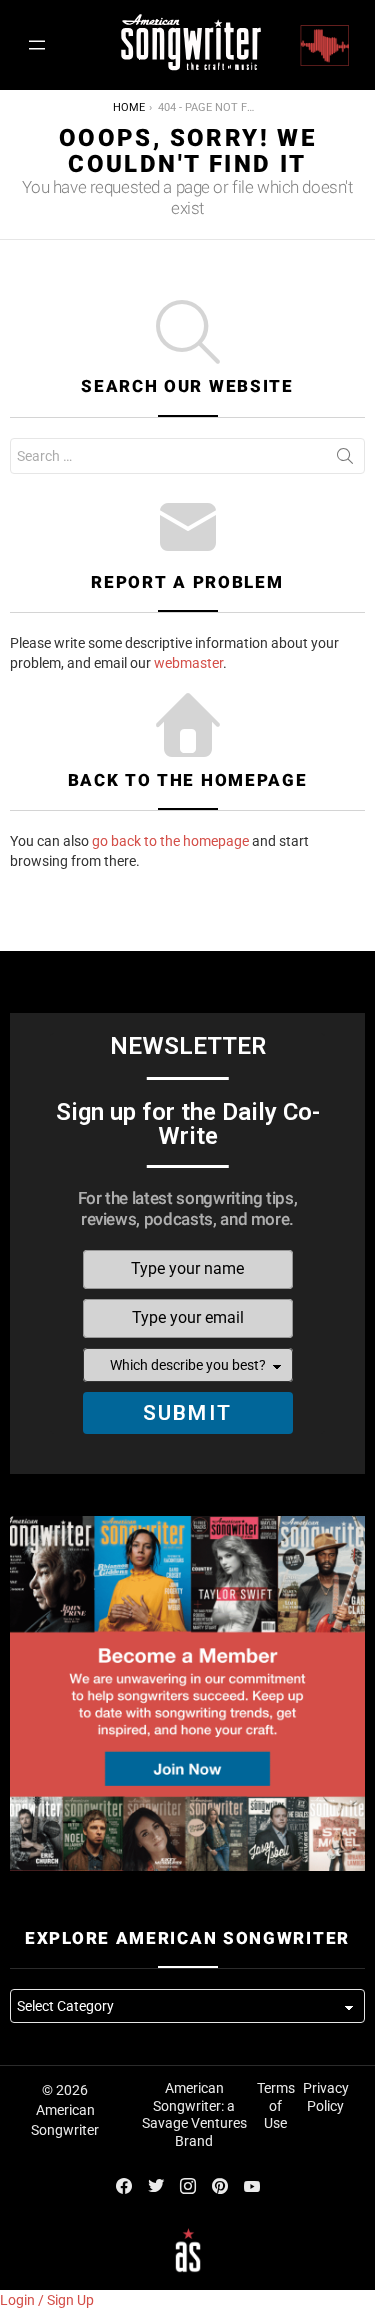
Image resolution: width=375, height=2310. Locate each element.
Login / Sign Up (47, 2300)
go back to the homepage (170, 841)
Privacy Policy (326, 2097)
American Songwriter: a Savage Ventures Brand (194, 2114)
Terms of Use (276, 2105)
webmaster (188, 663)
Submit (187, 1413)
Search (345, 460)
